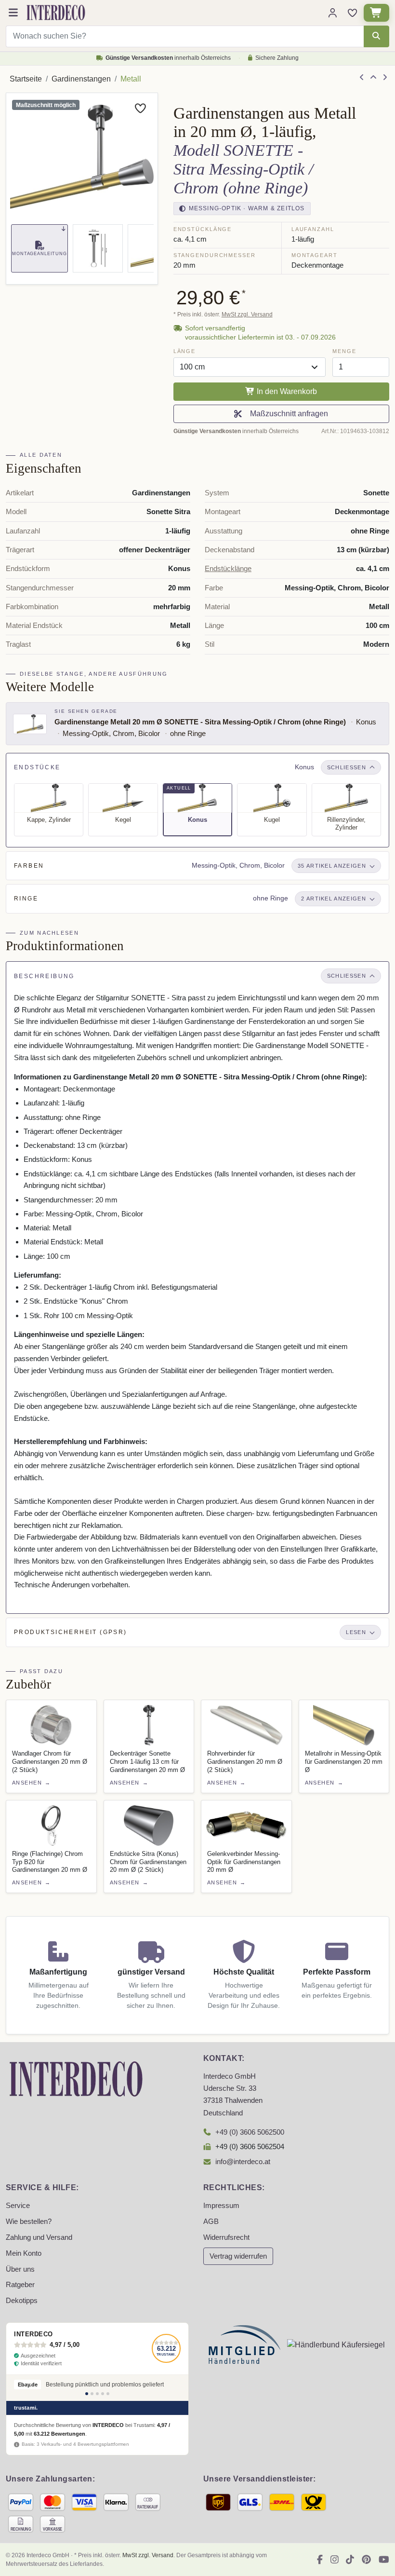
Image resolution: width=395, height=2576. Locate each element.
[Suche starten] (376, 36)
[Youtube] (384, 2560)
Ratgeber (20, 2285)
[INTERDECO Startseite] (56, 13)
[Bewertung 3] (97, 2394)
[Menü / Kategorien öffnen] (13, 13)
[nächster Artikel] (385, 78)
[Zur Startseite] (76, 2079)
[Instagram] (335, 2560)
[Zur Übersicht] (373, 78)
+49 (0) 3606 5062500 (250, 2132)
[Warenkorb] (376, 13)
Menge (344, 351)
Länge (184, 351)
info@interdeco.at (243, 2162)
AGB (211, 2222)
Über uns (20, 2269)
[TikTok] (350, 2560)
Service (18, 2206)
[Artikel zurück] (362, 78)
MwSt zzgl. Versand (247, 314)
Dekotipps (22, 2301)
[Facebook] (320, 2560)
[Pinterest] (366, 2560)
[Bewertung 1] (87, 2394)
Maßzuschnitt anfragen (287, 414)
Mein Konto (24, 2253)
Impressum (221, 2206)
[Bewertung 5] (108, 2394)
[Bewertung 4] (103, 2394)
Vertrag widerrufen (238, 2256)
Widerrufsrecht (226, 2237)
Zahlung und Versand (39, 2237)
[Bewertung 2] (92, 2394)
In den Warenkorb (286, 391)
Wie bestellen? (29, 2222)
